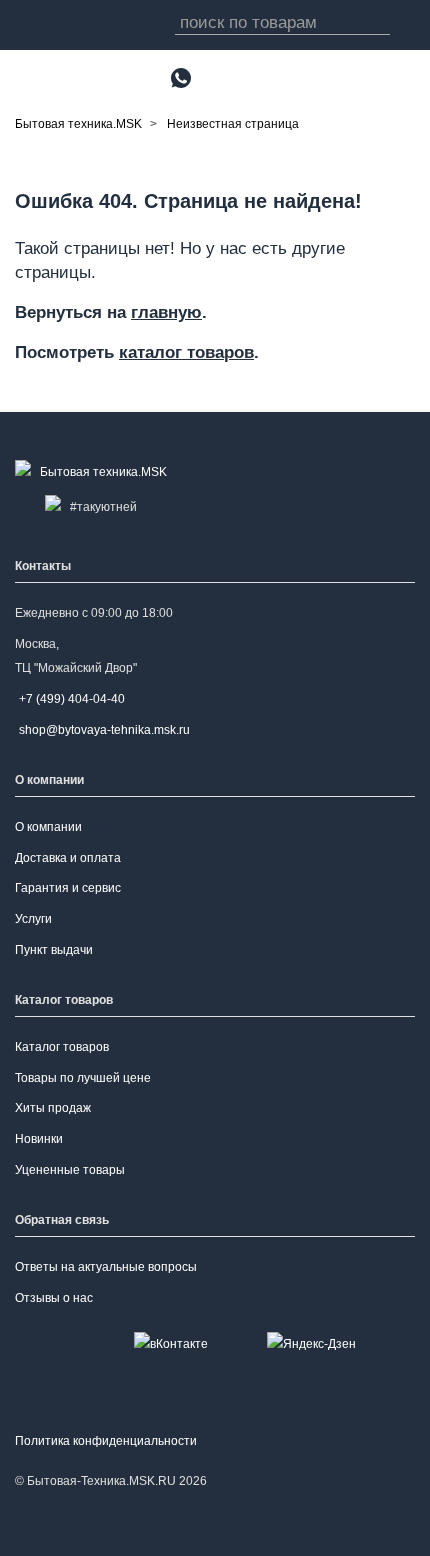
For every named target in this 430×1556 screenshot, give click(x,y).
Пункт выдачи (54, 950)
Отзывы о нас (54, 1298)
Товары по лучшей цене (83, 1078)
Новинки (39, 1139)
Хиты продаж (53, 1108)
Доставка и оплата (68, 858)
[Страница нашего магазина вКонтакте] (171, 1343)
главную (166, 312)
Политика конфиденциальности (106, 1441)
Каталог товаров (62, 1047)
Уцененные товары (70, 1170)
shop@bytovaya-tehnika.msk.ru (104, 730)
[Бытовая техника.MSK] (95, 472)
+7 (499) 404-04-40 (72, 699)
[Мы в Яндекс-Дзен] (311, 1343)
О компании (48, 827)
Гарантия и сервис (68, 888)
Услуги (33, 919)
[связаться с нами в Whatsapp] (181, 77)
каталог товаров (186, 352)
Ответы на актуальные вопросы (106, 1267)
